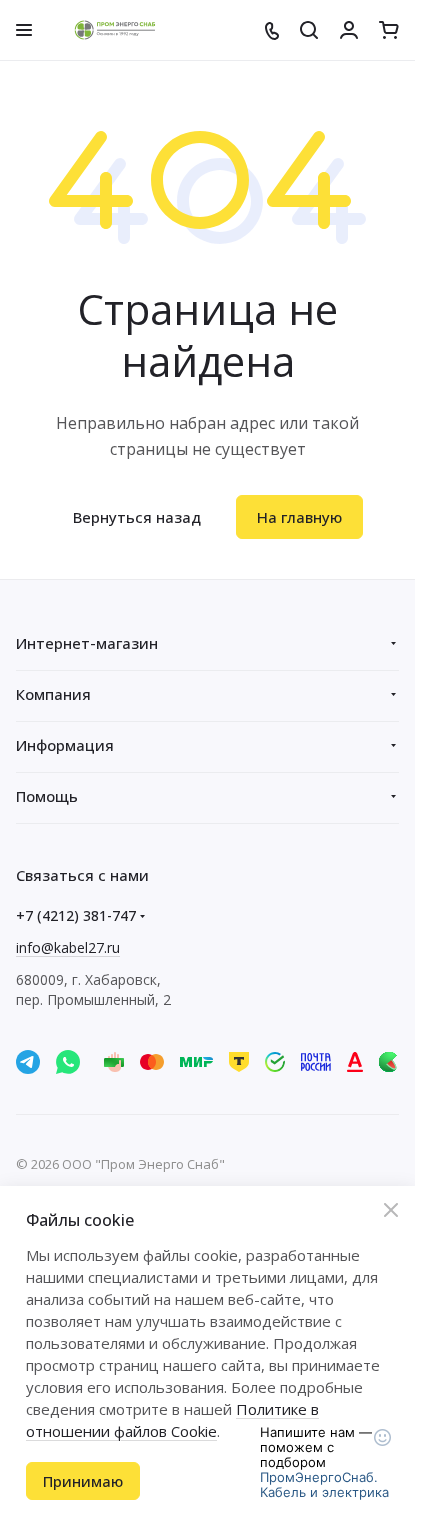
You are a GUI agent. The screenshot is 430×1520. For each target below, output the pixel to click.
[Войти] (349, 30)
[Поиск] (309, 30)
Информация (65, 745)
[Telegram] (28, 1062)
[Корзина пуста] (389, 30)
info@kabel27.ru (68, 947)
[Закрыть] (391, 1210)
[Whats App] (68, 1062)
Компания (53, 694)
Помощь (47, 796)
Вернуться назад (137, 517)
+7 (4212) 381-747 (76, 915)
